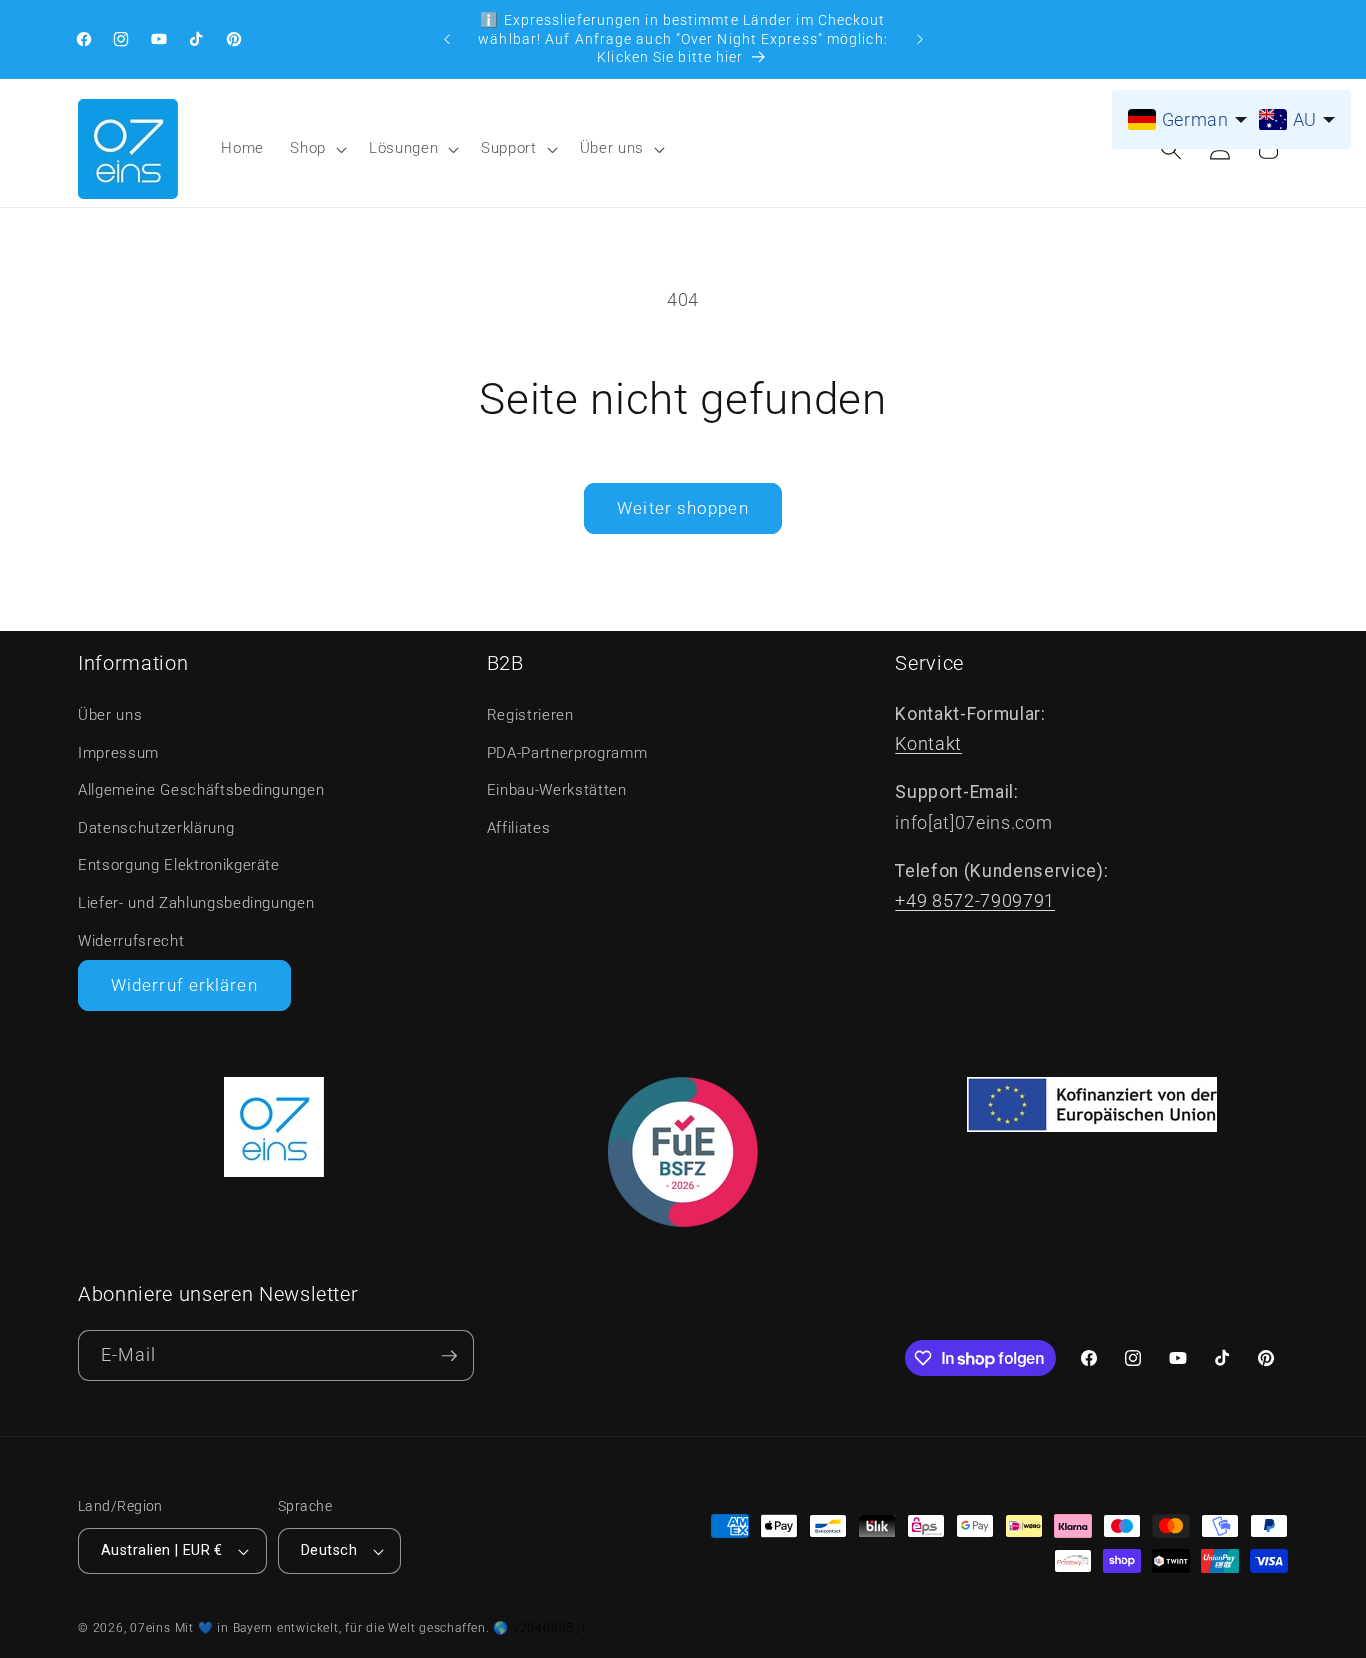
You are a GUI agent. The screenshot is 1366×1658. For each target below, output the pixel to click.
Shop (308, 148)
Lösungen (403, 148)
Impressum (118, 753)
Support (509, 148)
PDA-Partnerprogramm (567, 753)
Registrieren (530, 715)
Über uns (612, 148)
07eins (150, 1628)
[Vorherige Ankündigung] (447, 39)
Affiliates (519, 828)
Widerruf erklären (184, 985)
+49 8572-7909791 (975, 901)
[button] (316, 149)
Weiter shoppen (682, 508)
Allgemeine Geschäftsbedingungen (201, 790)
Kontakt (928, 744)
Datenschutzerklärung (156, 828)
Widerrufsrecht (131, 941)
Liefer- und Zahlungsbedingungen (196, 903)
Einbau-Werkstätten (557, 790)
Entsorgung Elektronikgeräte (179, 865)
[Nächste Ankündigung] (920, 39)
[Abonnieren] (449, 1355)
